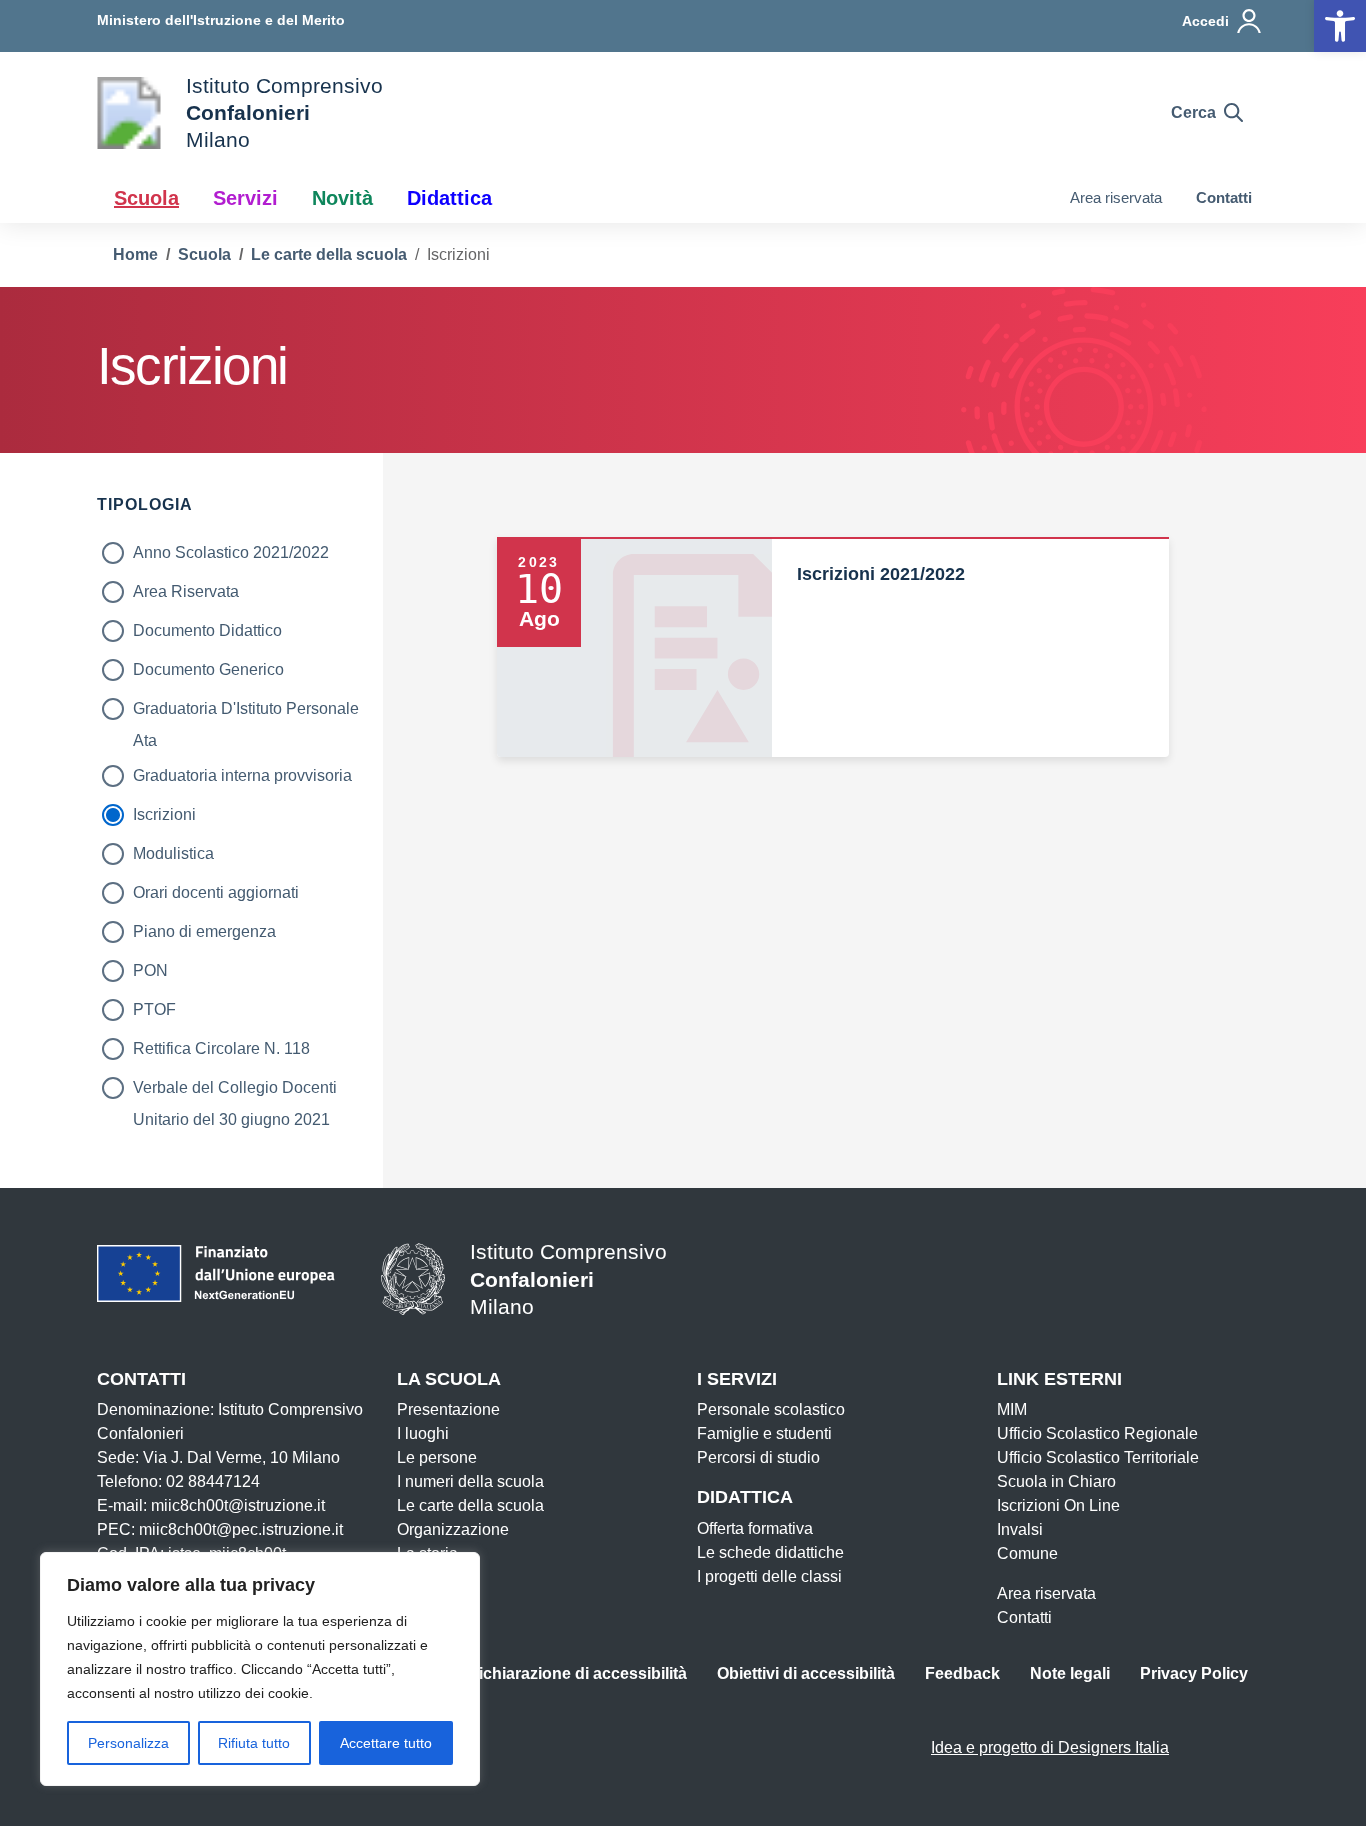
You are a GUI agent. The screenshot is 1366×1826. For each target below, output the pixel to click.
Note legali (1070, 1673)
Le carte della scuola (470, 1505)
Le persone (437, 1457)
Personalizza (128, 1743)
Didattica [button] (449, 198)
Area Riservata (186, 591)
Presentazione (448, 1409)
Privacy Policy (1194, 1673)
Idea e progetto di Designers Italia (1050, 1747)
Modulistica (173, 853)
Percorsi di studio (758, 1457)
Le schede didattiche (770, 1552)
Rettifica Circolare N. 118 (221, 1048)
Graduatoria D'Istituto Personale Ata (246, 712)
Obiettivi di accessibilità (806, 1673)
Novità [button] (342, 198)
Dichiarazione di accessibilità (577, 1673)
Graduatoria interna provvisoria (242, 775)
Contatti (1224, 197)
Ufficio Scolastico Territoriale (1098, 1457)
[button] (1340, 26)
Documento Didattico (207, 630)
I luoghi (423, 1433)
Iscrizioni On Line (1058, 1505)
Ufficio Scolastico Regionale (1097, 1433)
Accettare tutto (386, 1743)
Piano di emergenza (204, 931)
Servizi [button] (245, 198)
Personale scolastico (771, 1409)
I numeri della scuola (470, 1481)
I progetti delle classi (769, 1576)
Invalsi (1020, 1529)
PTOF (154, 1009)
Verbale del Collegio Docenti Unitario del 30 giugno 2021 (235, 1091)
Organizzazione (453, 1529)
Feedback (962, 1673)
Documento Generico (208, 669)
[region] (260, 1669)
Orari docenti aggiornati (216, 892)
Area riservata (1116, 197)
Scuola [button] (146, 198)
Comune (1027, 1553)
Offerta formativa (755, 1528)
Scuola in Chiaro (1056, 1481)
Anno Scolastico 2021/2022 (231, 552)
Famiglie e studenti (764, 1433)
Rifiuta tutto (254, 1743)
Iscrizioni (164, 814)
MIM (1012, 1409)
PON (150, 970)
